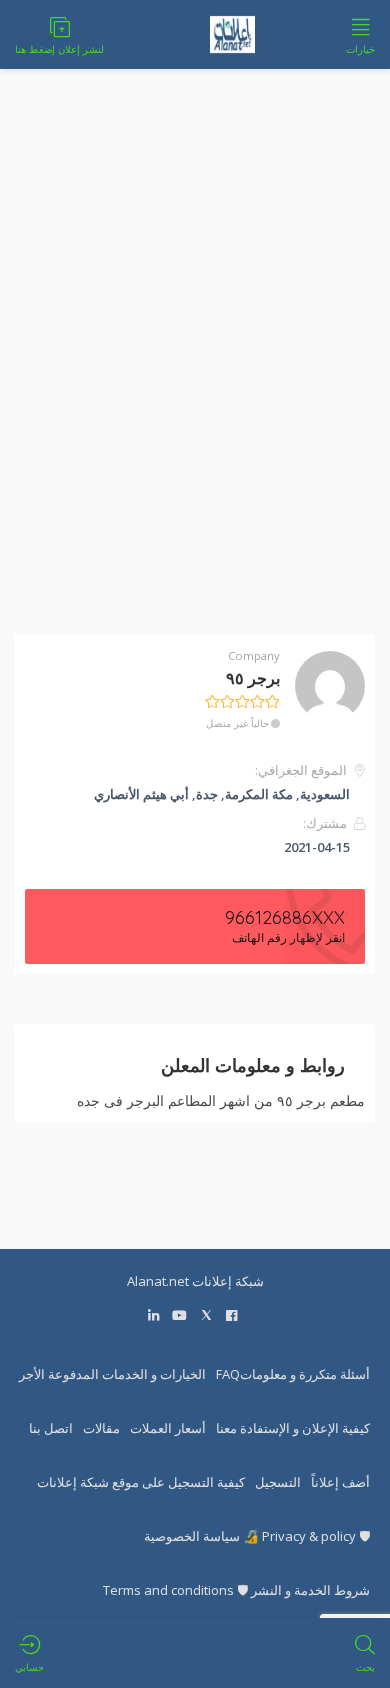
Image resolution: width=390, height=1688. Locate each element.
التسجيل (278, 1482)
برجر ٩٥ (253, 678)
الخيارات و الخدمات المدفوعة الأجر (112, 1374)
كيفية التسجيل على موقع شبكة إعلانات (141, 1482)
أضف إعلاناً (340, 1482)
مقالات (101, 1428)
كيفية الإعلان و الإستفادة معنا (293, 1428)
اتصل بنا (51, 1428)
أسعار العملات (168, 1428)
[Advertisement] (195, 364)
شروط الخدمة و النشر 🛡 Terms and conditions (236, 1590)
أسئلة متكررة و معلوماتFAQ (293, 1374)
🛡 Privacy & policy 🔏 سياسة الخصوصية (257, 1536)
